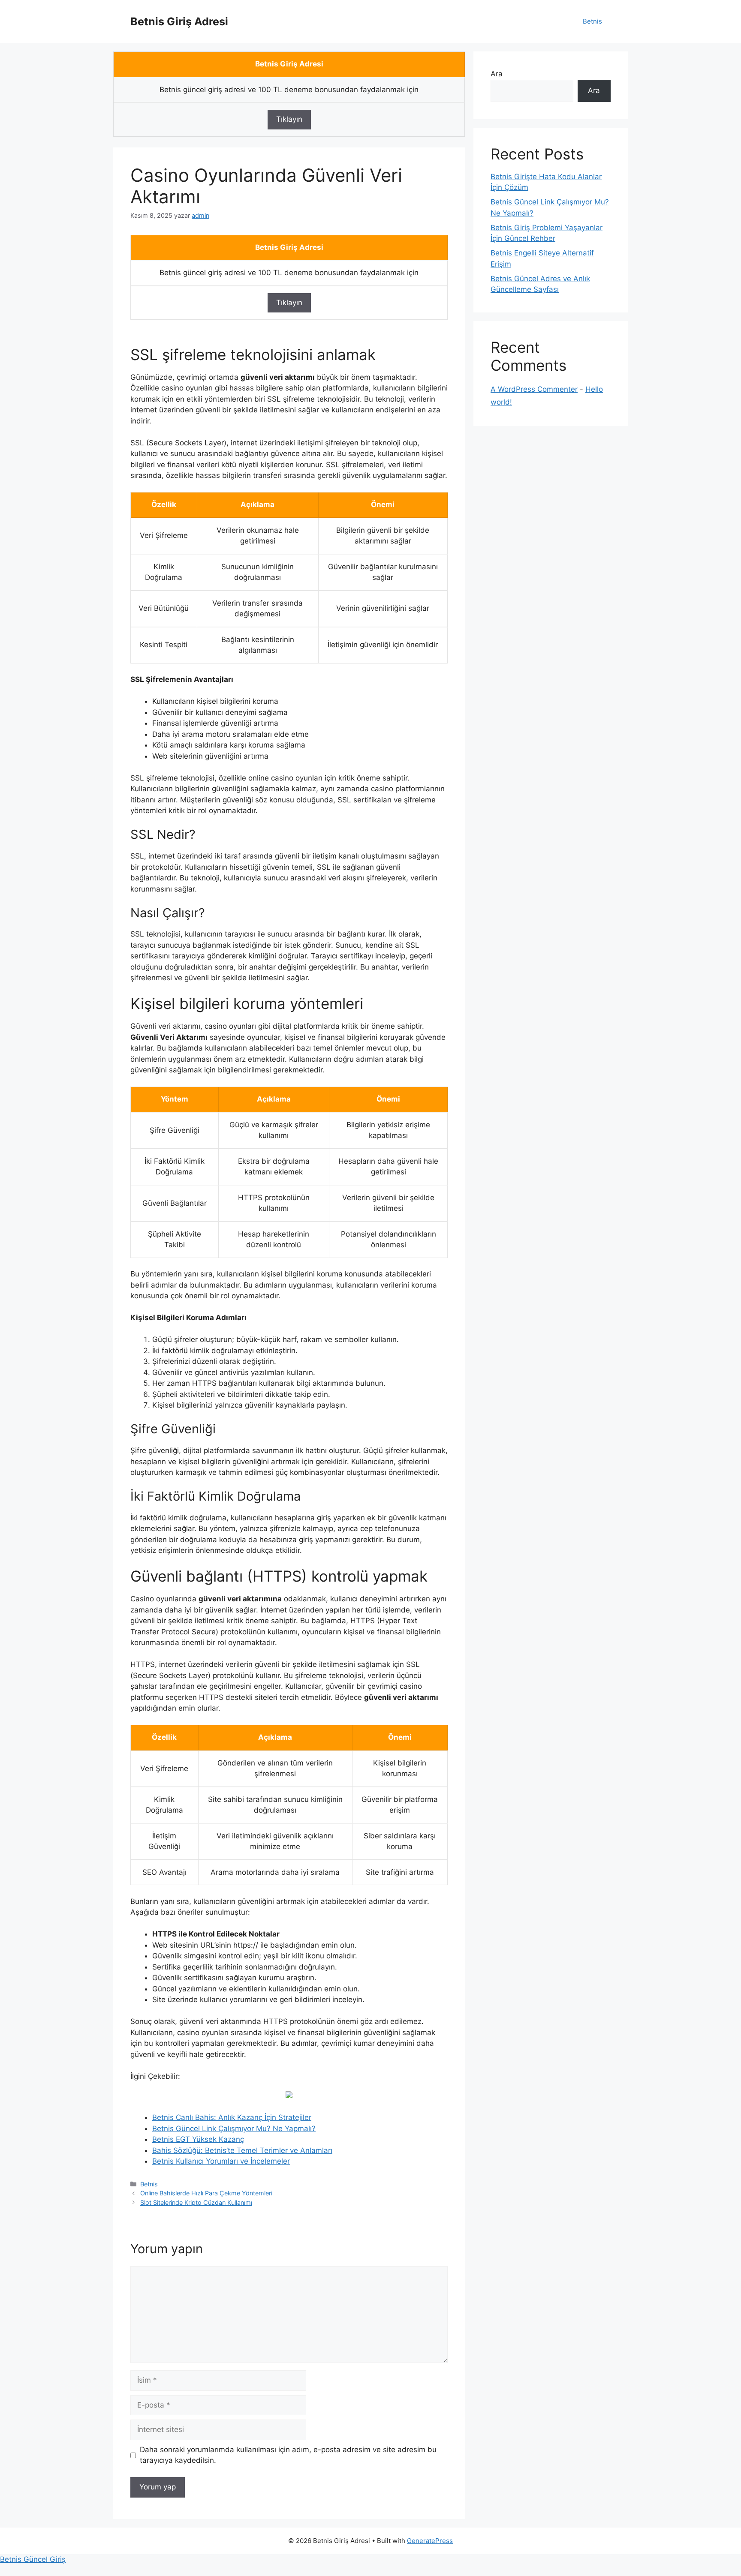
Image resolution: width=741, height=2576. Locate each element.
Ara (497, 74)
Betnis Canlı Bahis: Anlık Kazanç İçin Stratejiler (232, 2117)
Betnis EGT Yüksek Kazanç (198, 2139)
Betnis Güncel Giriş (33, 2559)
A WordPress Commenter (534, 389)
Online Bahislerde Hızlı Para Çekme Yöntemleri (206, 2193)
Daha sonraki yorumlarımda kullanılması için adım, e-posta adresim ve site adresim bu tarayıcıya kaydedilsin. (288, 2455)
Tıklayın (289, 119)
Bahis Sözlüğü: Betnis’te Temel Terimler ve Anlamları (242, 2150)
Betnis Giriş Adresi (179, 21)
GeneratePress (430, 2541)
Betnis (592, 21)
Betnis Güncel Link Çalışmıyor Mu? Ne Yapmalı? (234, 2129)
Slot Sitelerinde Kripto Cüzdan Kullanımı (196, 2202)
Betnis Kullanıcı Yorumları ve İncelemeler (221, 2161)
